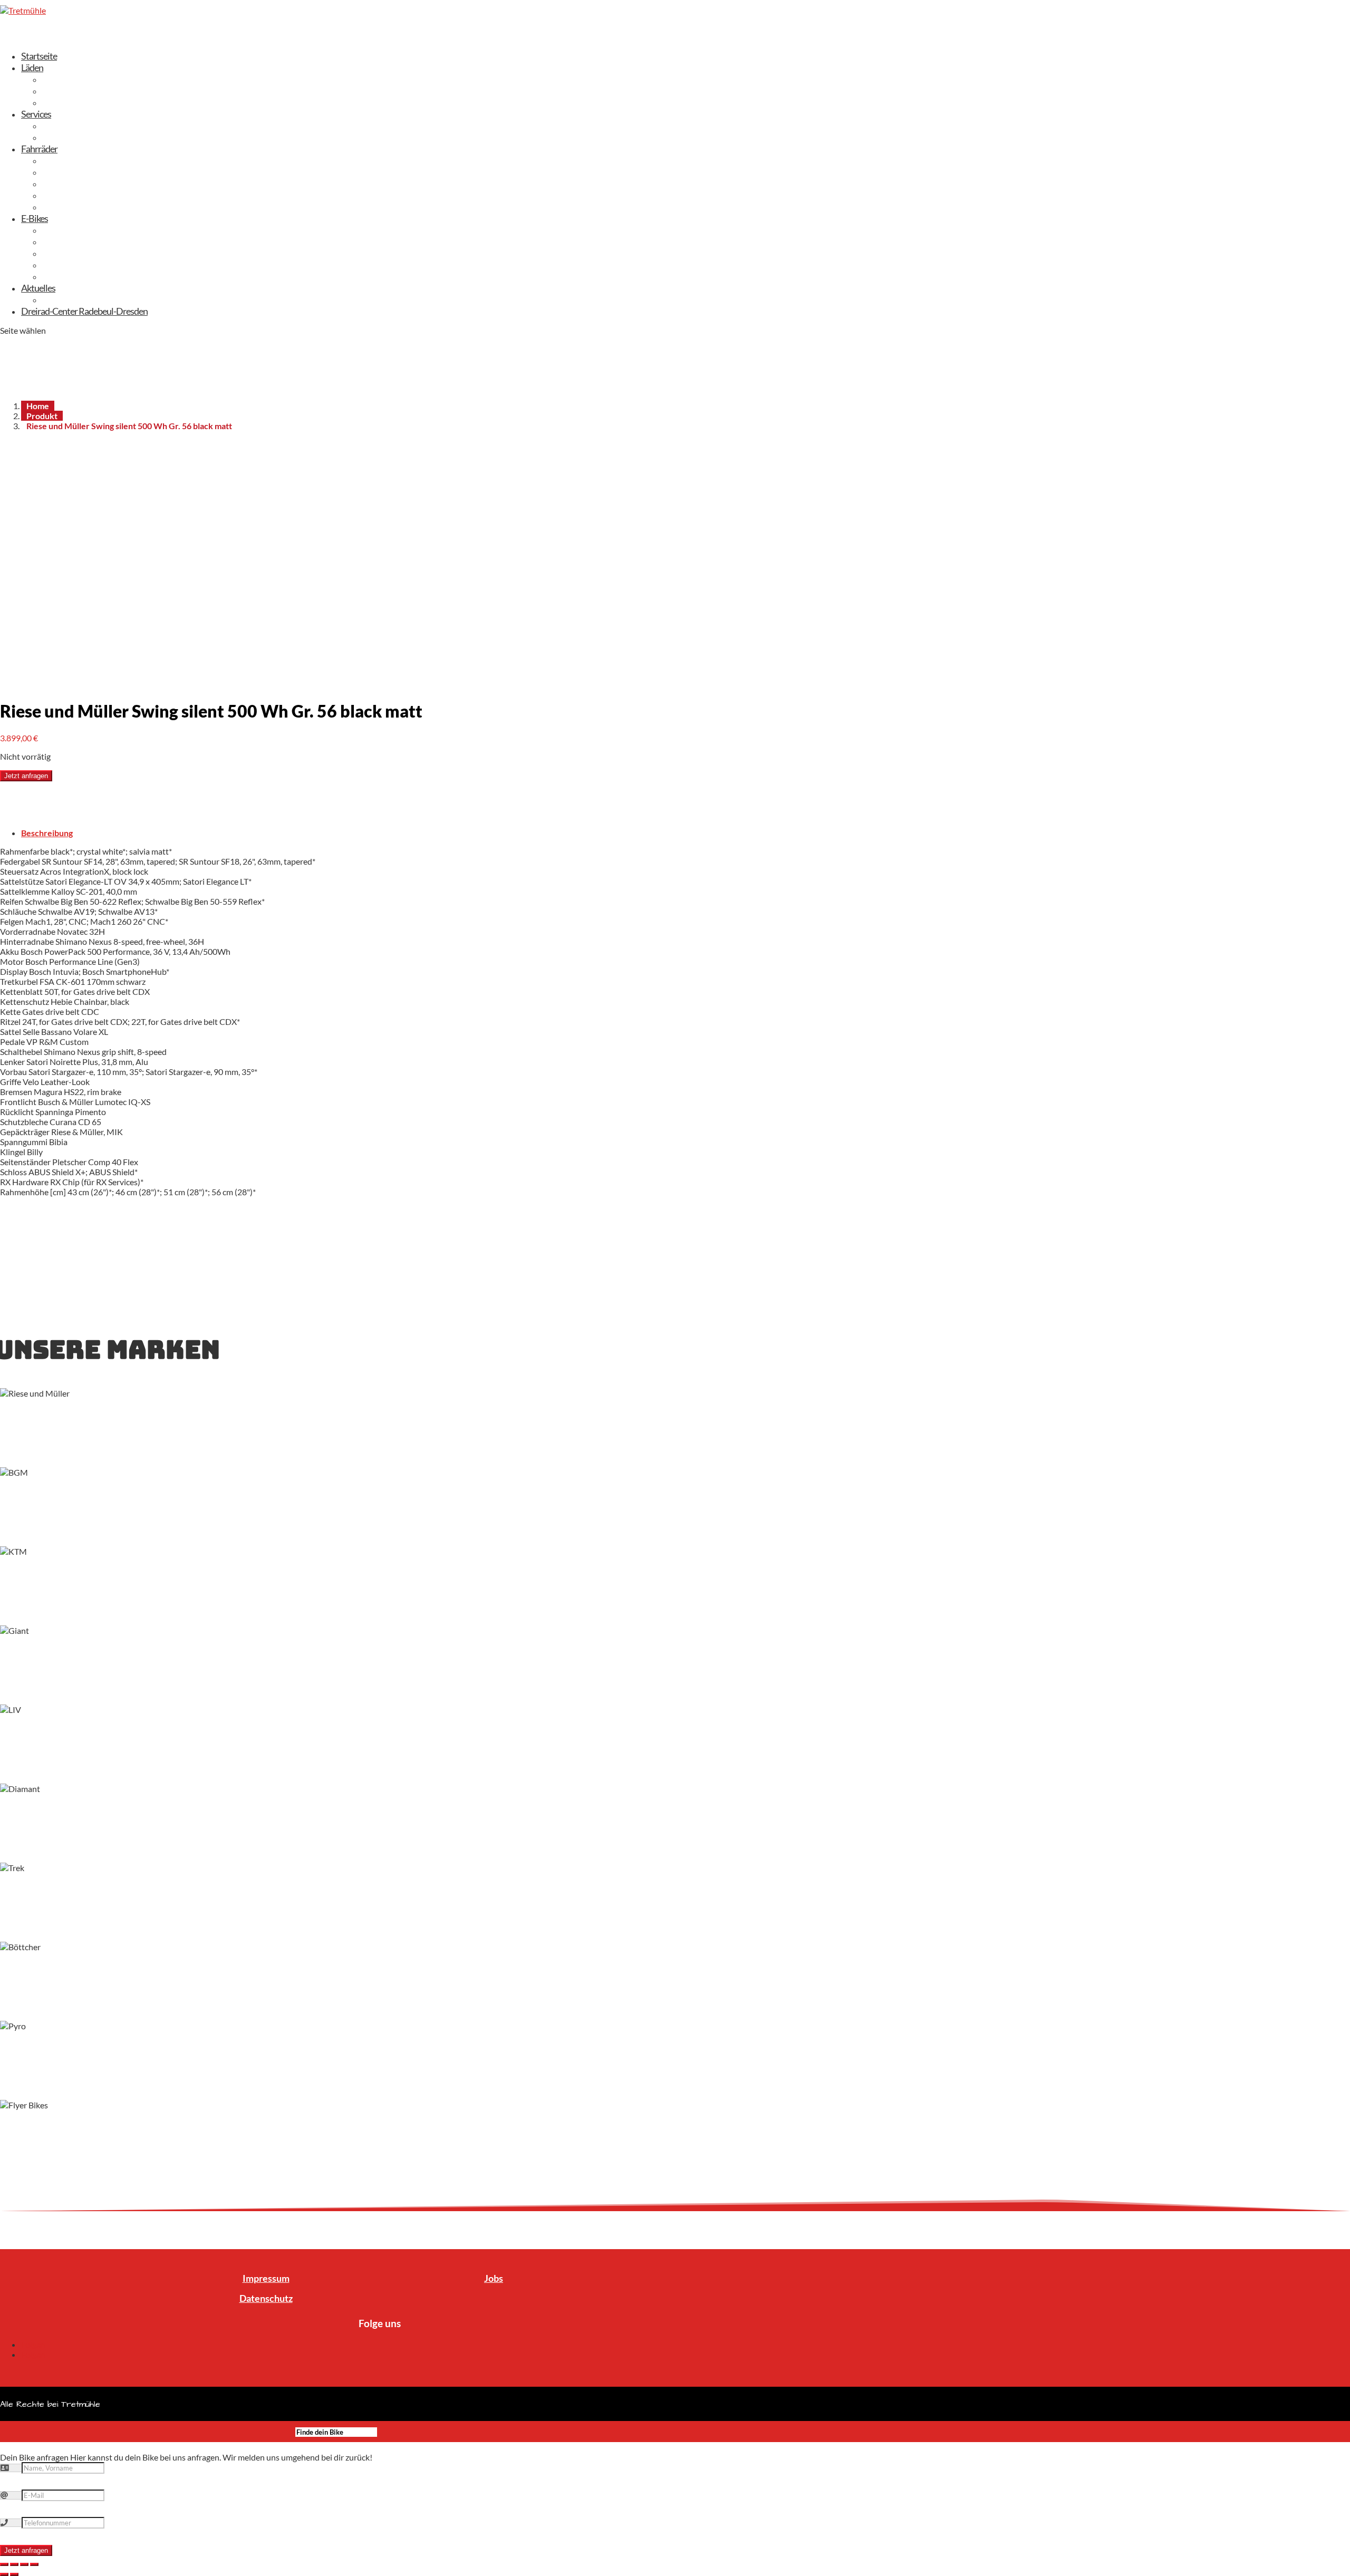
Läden (32, 67)
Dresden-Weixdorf (76, 79)
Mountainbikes (70, 207)
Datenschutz (266, 2298)
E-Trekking (61, 241)
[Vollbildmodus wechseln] (24, 2564)
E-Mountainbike (72, 253)
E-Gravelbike (65, 265)
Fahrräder (39, 149)
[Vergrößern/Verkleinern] (34, 2564)
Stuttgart (59, 102)
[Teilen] (14, 2564)
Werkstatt (61, 137)
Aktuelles (38, 288)
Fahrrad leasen (69, 125)
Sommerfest (65, 299)
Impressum (266, 2278)
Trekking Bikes (68, 160)
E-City (54, 230)
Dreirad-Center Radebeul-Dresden (84, 311)
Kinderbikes (64, 195)
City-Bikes (61, 172)
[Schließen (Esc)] (4, 2564)
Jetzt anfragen (26, 776)
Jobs (494, 2278)
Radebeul (60, 91)
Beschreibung (47, 833)
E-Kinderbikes (67, 276)
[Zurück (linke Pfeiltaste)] (4, 2574)
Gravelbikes (64, 183)
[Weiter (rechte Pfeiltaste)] (14, 2574)
